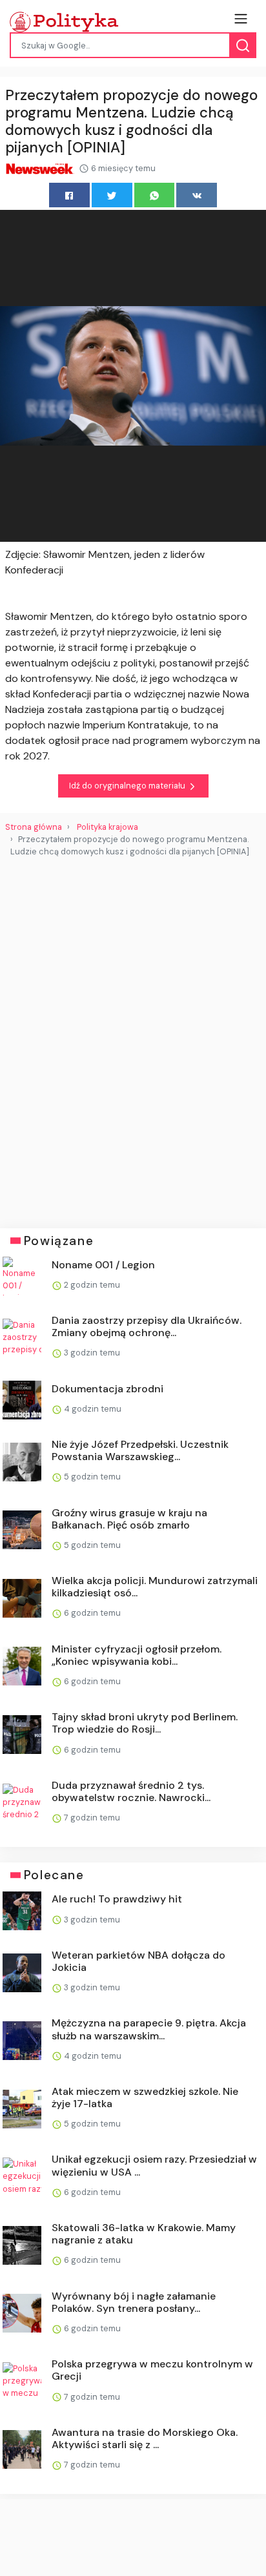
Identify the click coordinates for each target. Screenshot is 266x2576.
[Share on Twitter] (112, 195)
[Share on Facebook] (69, 195)
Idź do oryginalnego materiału (128, 786)
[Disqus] (133, 1037)
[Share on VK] (197, 195)
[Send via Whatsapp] (155, 195)
